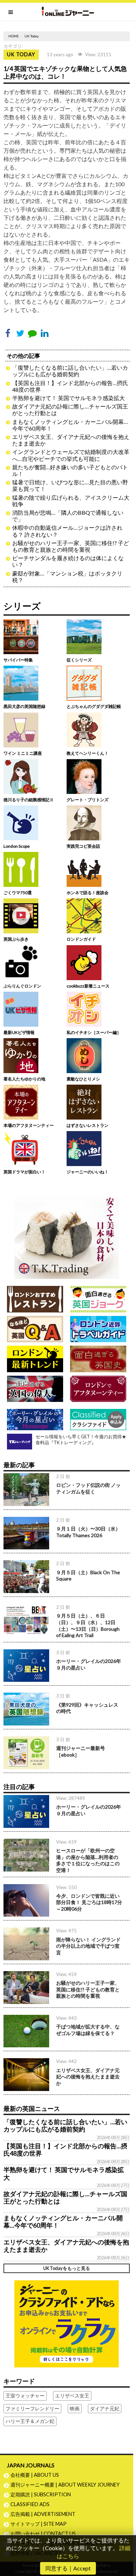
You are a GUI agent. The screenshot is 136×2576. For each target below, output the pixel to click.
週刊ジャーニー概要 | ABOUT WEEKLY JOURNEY (65, 2485)
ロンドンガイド (81, 939)
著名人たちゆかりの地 (24, 1079)
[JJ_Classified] (67, 2323)
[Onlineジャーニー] (68, 12)
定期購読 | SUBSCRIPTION (43, 2494)
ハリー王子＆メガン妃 (30, 2421)
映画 (75, 2408)
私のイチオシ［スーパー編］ (94, 1032)
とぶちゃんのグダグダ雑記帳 (94, 706)
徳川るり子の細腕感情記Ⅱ (29, 800)
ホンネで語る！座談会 (88, 893)
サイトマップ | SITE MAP (39, 2524)
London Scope (17, 846)
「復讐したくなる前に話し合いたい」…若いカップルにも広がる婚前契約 (70, 371)
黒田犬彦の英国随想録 (24, 706)
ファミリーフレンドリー (32, 2408)
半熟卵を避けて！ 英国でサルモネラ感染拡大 (69, 398)
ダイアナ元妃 (105, 2408)
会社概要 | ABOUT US (35, 2475)
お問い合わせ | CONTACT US (43, 2534)
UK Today (32, 36)
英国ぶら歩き (16, 939)
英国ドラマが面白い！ (24, 1172)
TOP (128, 2548)
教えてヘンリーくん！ (88, 753)
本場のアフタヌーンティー (29, 1125)
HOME (14, 36)
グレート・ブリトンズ (88, 800)
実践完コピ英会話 (83, 846)
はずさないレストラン (88, 1125)
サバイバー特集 (18, 660)
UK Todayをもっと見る (67, 2268)
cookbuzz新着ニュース (88, 986)
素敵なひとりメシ (83, 1079)
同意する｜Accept (68, 2568)
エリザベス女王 (72, 2396)
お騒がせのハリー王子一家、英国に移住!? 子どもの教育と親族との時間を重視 (71, 546)
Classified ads (30, 2504)
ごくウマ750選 (18, 893)
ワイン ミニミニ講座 (23, 753)
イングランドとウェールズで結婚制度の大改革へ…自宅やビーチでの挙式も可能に (71, 455)
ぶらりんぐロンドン (22, 986)
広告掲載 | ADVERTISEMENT (43, 2514)
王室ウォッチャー (25, 2396)
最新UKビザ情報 (19, 1032)
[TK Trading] (67, 1234)
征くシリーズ (79, 660)
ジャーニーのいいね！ (88, 1172)
